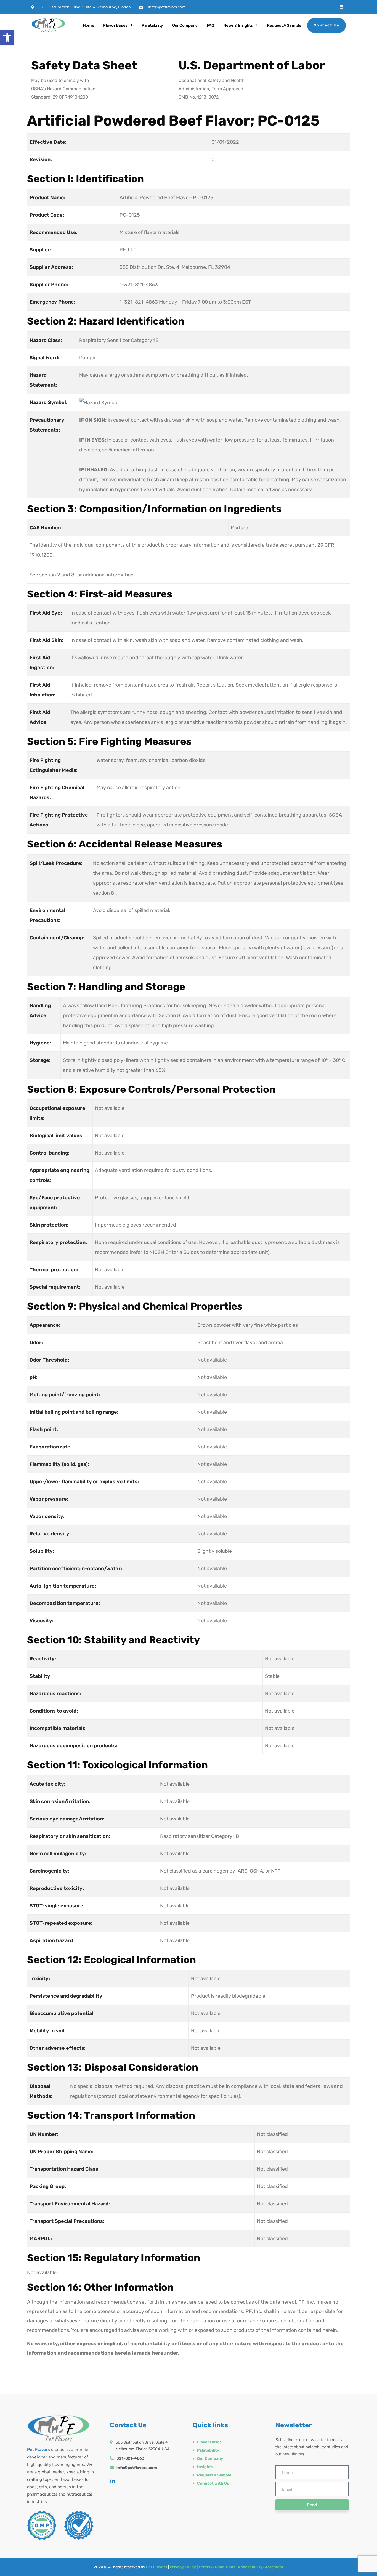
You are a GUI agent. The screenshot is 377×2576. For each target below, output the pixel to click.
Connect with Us (213, 2483)
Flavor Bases (115, 25)
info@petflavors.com (137, 2468)
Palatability (152, 25)
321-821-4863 (130, 2458)
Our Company (185, 25)
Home (88, 25)
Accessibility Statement (261, 2567)
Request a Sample (284, 25)
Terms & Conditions (217, 2567)
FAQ (210, 25)
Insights (205, 2467)
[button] (7, 38)
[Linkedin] (342, 7)
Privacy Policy (183, 2567)
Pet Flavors (157, 2567)
